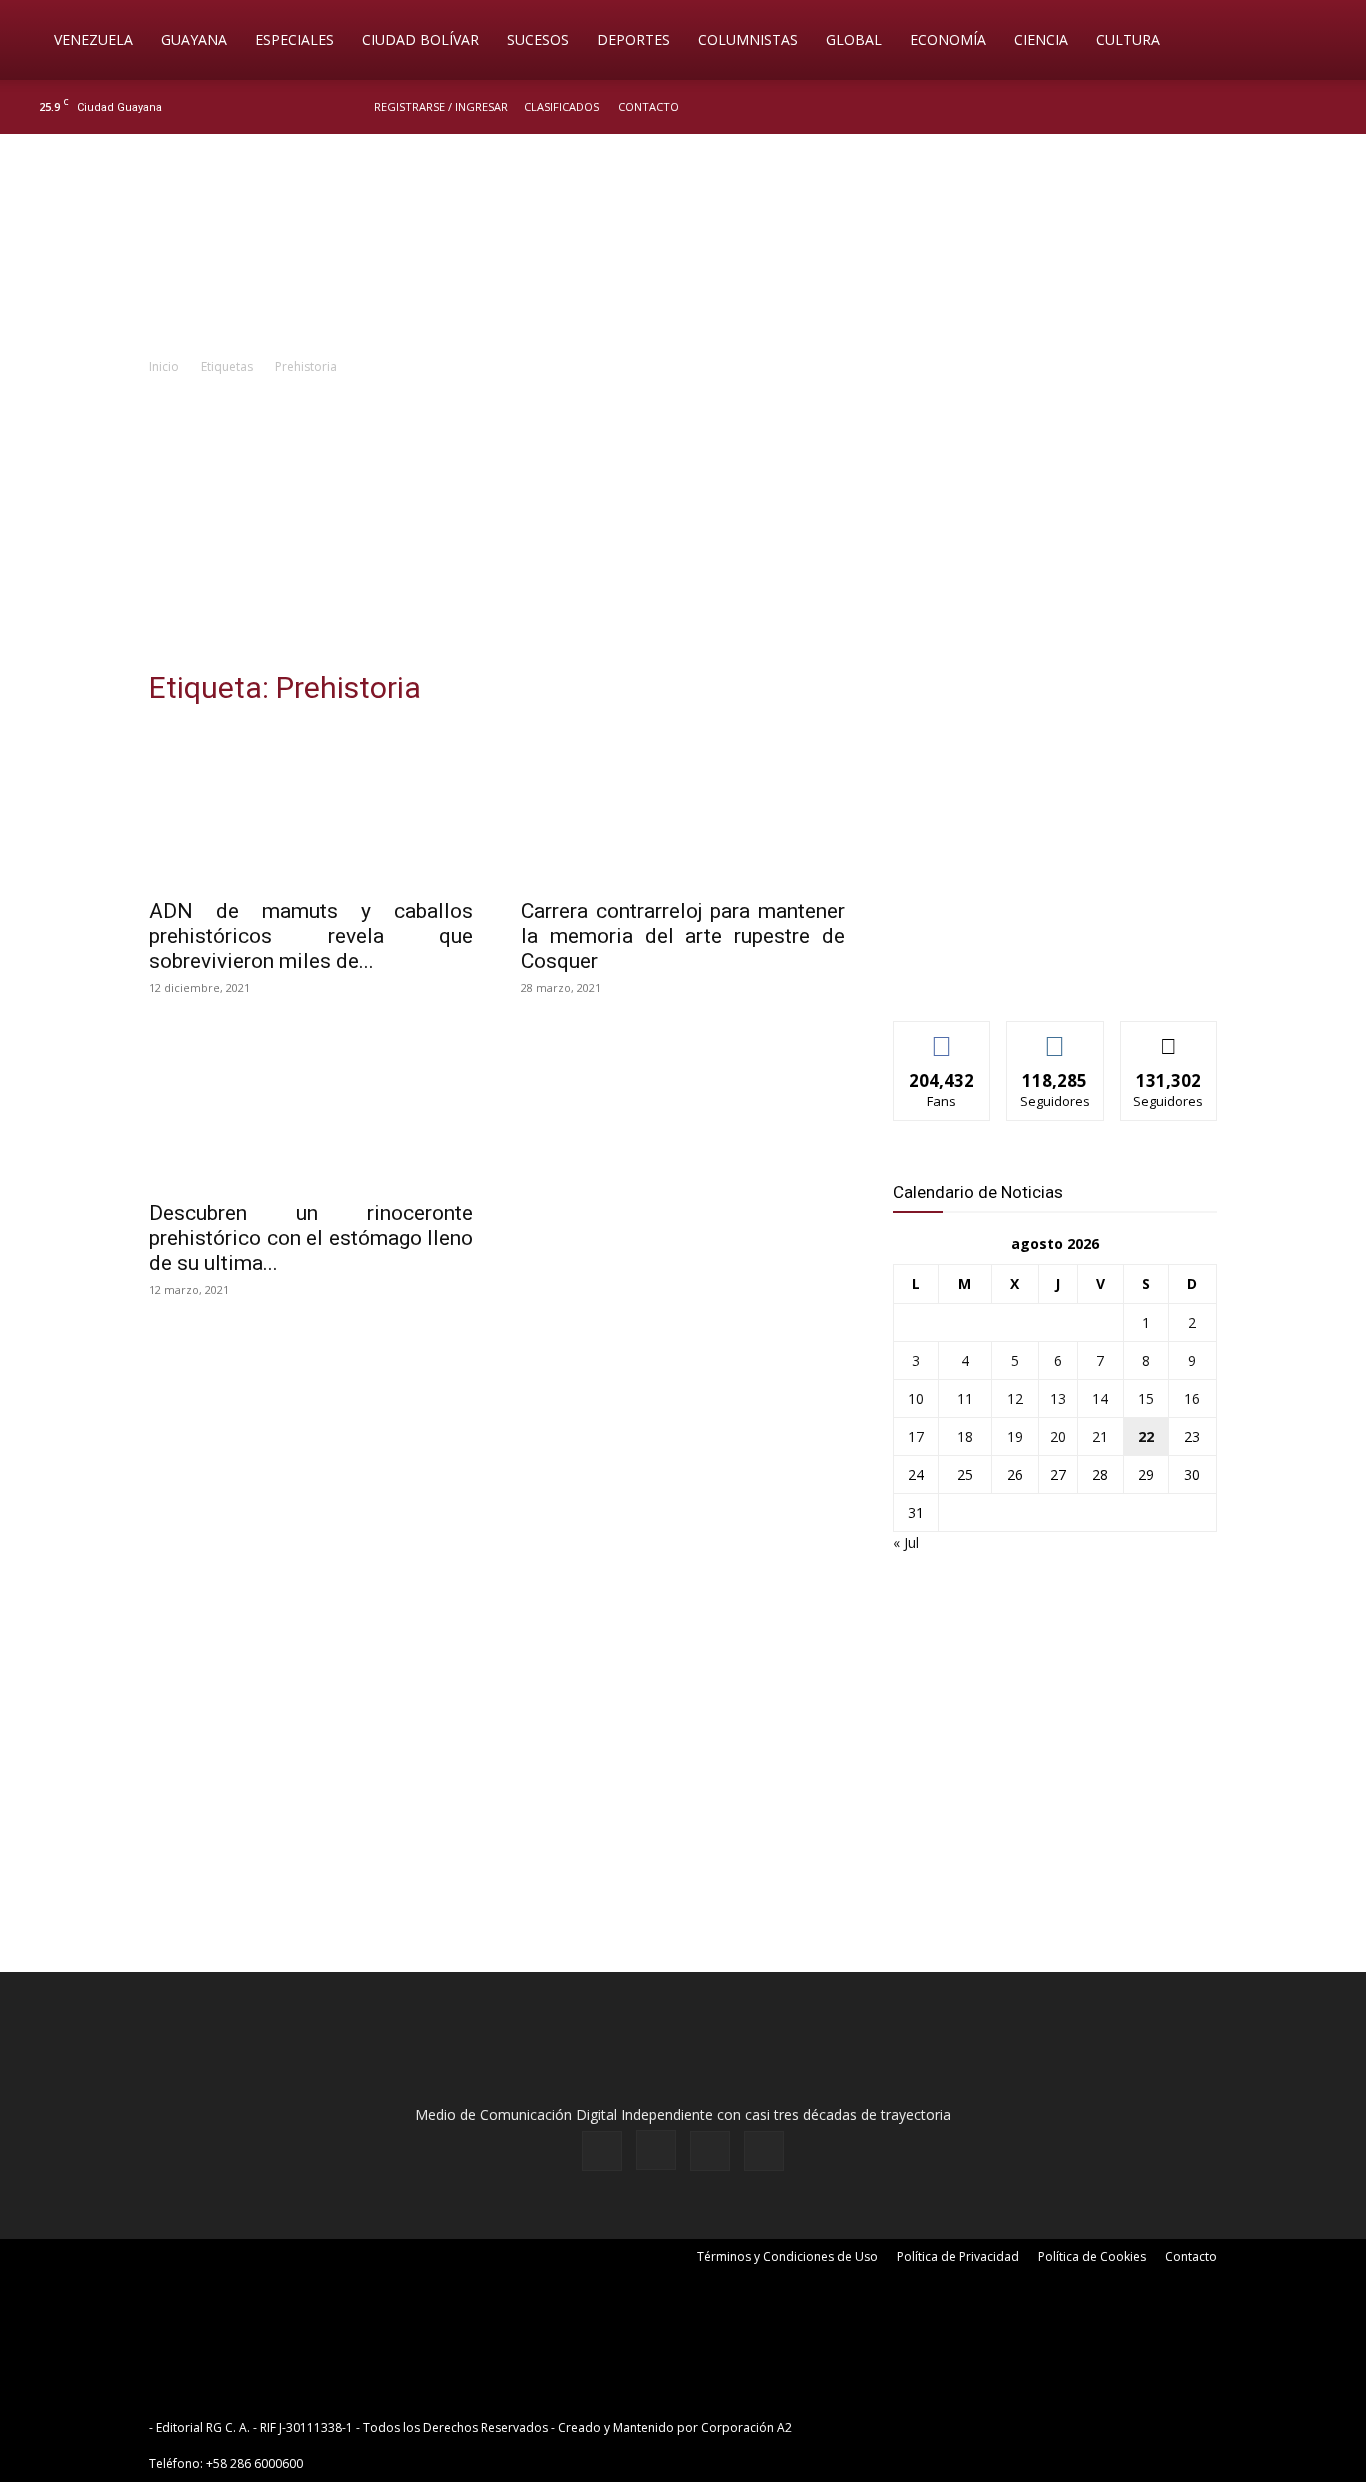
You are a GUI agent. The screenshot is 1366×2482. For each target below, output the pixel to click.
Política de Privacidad (958, 2256)
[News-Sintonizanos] (1043, 972)
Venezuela (93, 39)
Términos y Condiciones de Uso (787, 2256)
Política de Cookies (1092, 2256)
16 (1192, 1398)
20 (1058, 1436)
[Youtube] (1331, 107)
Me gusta (942, 1036)
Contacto (648, 106)
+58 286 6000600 (254, 2463)
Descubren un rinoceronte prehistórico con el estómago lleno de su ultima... (311, 1238)
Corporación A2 (746, 2427)
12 (1015, 1398)
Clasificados (561, 106)
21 (1100, 1436)
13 (1058, 1398)
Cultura (1128, 39)
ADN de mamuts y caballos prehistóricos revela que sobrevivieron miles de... (311, 936)
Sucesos (538, 39)
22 (1146, 1436)
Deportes (633, 39)
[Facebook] (1232, 107)
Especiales (294, 39)
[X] (1298, 107)
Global (854, 39)
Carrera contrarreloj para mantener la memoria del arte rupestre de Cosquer (683, 936)
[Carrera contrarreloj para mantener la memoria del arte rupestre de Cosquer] (683, 806)
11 (965, 1398)
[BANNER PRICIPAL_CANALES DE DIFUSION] (683, 247)
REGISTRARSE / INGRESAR (441, 106)
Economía (948, 39)
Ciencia (1041, 39)
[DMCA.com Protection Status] (951, 2427)
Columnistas (748, 39)
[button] (1322, 41)
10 (916, 1398)
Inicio (164, 366)
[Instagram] (1265, 107)
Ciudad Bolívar (420, 39)
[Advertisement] (683, 528)
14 (1100, 1398)
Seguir (1055, 1036)
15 (1146, 1398)
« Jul (906, 1542)
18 (965, 1436)
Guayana (194, 39)
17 (916, 1436)
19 (1015, 1436)
